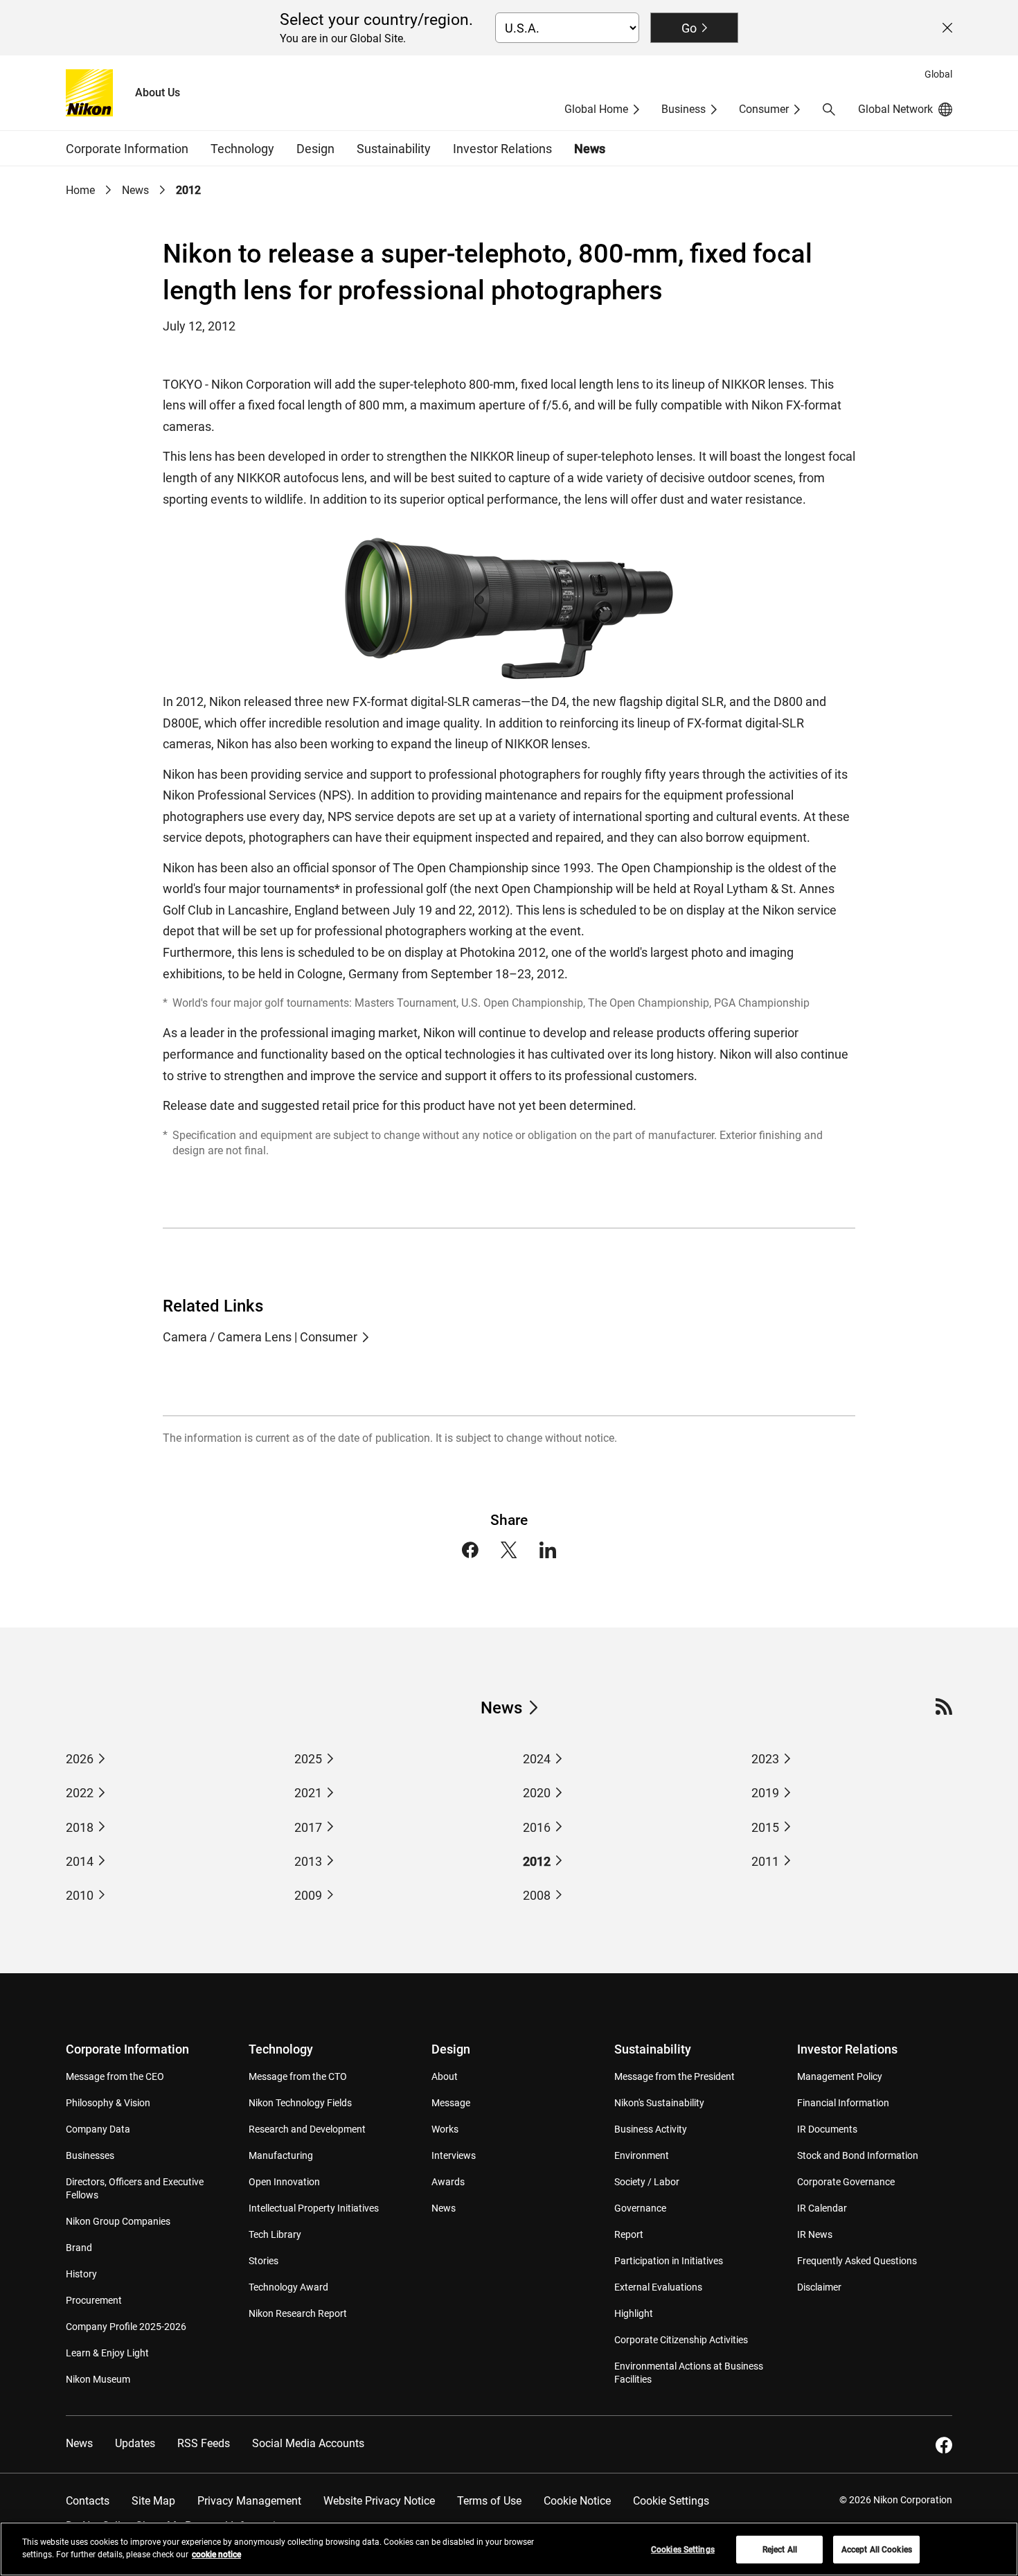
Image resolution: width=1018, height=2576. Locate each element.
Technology (281, 2049)
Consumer (764, 109)
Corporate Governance (846, 2182)
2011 (765, 1861)
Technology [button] (242, 149)
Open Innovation (284, 2182)
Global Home (596, 109)
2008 (537, 1895)
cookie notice (216, 2555)
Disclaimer (819, 2287)
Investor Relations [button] (502, 149)
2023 (765, 1759)
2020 (537, 1793)
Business (684, 109)
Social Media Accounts (308, 2443)
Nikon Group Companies (118, 2221)
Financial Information (843, 2103)
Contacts (88, 2501)
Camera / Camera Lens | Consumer (260, 1337)
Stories (264, 2261)
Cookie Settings (671, 2501)
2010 (80, 1895)
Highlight (634, 2313)
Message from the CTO (298, 2076)
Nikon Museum (98, 2379)
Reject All (780, 2550)
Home (80, 190)
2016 (537, 1827)
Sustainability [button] (394, 149)
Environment (642, 2155)
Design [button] (315, 149)
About (445, 2076)
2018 (80, 1827)
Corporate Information (127, 2049)
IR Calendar (822, 2208)
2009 (308, 1895)
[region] (509, 2549)
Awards (448, 2182)
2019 (765, 1793)
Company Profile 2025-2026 (126, 2327)
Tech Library (275, 2234)
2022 (80, 1793)
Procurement (94, 2300)
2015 (765, 1827)
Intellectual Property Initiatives (314, 2208)
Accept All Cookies (877, 2550)
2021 (308, 1793)
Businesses (90, 2155)
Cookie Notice (577, 2501)
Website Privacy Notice (379, 2501)
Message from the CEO (115, 2076)
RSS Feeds (204, 2443)
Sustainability (653, 2049)
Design (451, 2049)
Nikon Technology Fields (300, 2103)
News (590, 149)
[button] (829, 109)
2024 (537, 1759)
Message (451, 2103)
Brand (79, 2248)
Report (629, 2234)
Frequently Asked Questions (857, 2261)
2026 (80, 1759)
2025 (308, 1759)
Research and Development (307, 2129)
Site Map (153, 2501)
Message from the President (675, 2076)
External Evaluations (658, 2287)
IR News (815, 2234)
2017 (308, 1827)
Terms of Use (489, 2501)
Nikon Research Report (298, 2313)
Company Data (98, 2129)
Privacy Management (249, 2501)
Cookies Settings (683, 2550)
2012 (537, 1861)
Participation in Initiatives (669, 2261)
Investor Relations (847, 2049)
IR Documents (827, 2129)
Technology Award (288, 2287)
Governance (640, 2208)
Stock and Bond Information (858, 2155)
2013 (308, 1861)
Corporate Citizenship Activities (681, 2340)
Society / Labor (647, 2182)
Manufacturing (281, 2155)
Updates (135, 2443)
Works (445, 2129)
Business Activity (651, 2129)
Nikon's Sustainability (659, 2103)
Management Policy (840, 2076)
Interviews (454, 2155)
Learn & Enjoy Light (107, 2353)
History (81, 2274)
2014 (80, 1861)
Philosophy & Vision (108, 2103)
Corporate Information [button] (127, 149)
